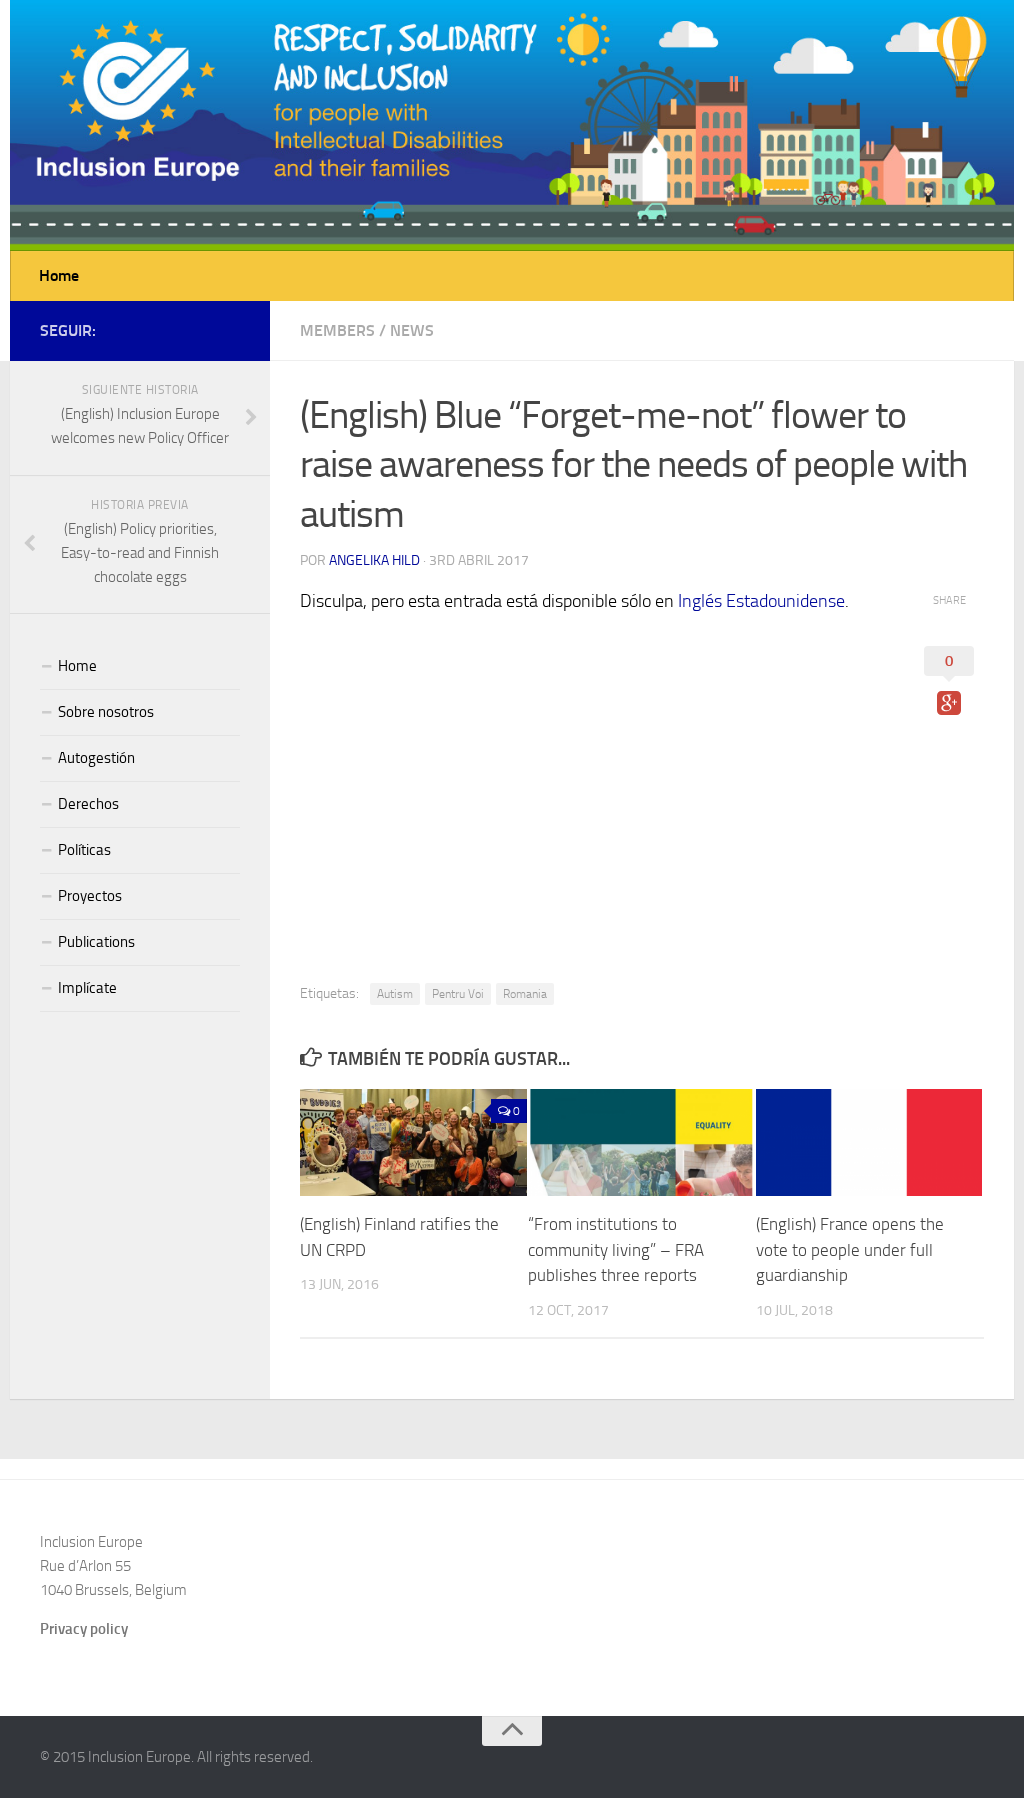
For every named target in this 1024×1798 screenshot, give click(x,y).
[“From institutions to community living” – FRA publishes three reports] (641, 1142)
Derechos (88, 804)
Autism (395, 994)
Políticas (84, 850)
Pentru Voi (458, 994)
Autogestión (96, 758)
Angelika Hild (374, 560)
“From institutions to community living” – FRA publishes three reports (616, 1249)
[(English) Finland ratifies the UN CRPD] (413, 1142)
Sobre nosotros (106, 712)
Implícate (87, 988)
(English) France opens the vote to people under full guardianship (850, 1249)
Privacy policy (84, 1629)
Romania (525, 994)
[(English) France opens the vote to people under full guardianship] (869, 1142)
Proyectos (90, 896)
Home (59, 275)
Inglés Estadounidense (761, 601)
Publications (96, 942)
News (412, 330)
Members (337, 330)
